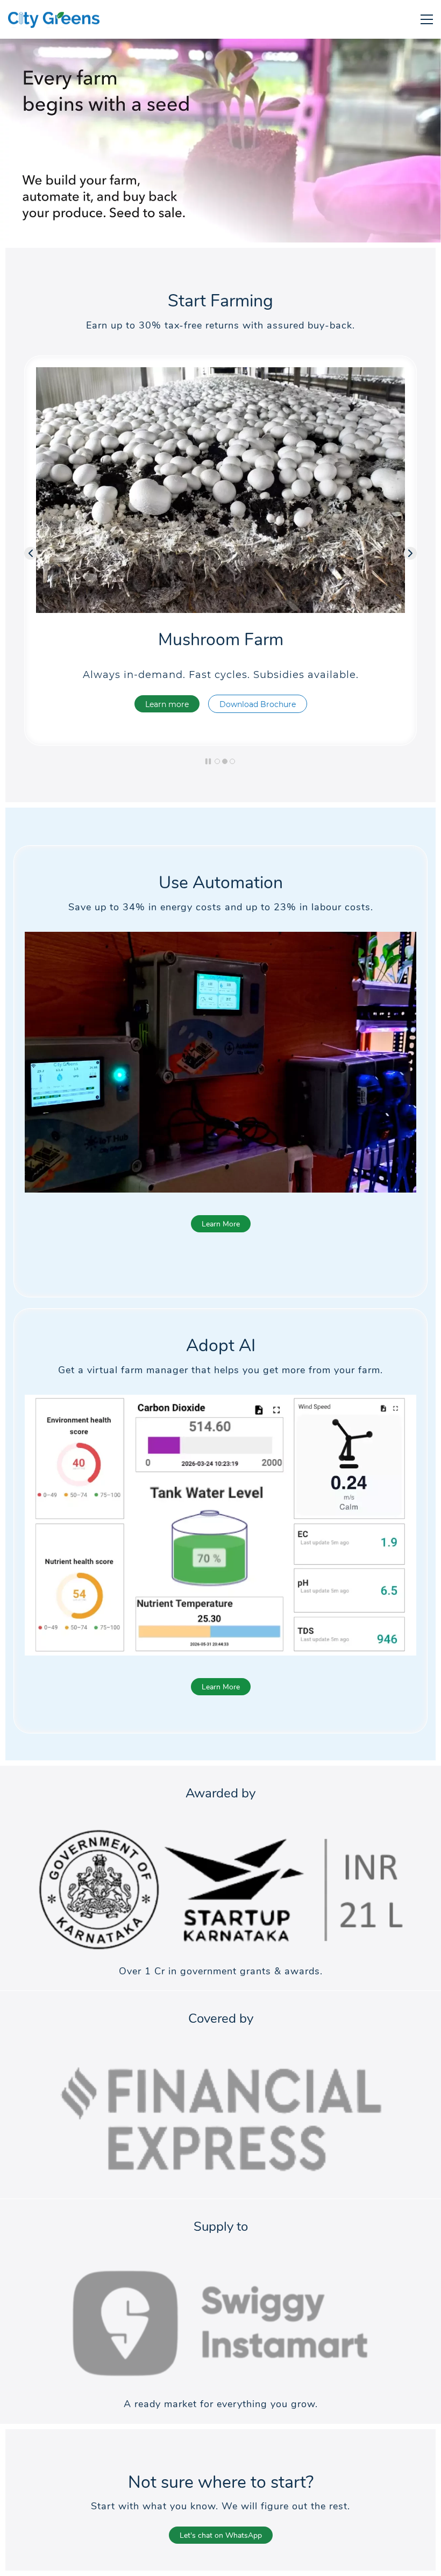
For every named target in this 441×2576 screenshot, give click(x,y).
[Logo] (54, 19)
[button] (31, 553)
